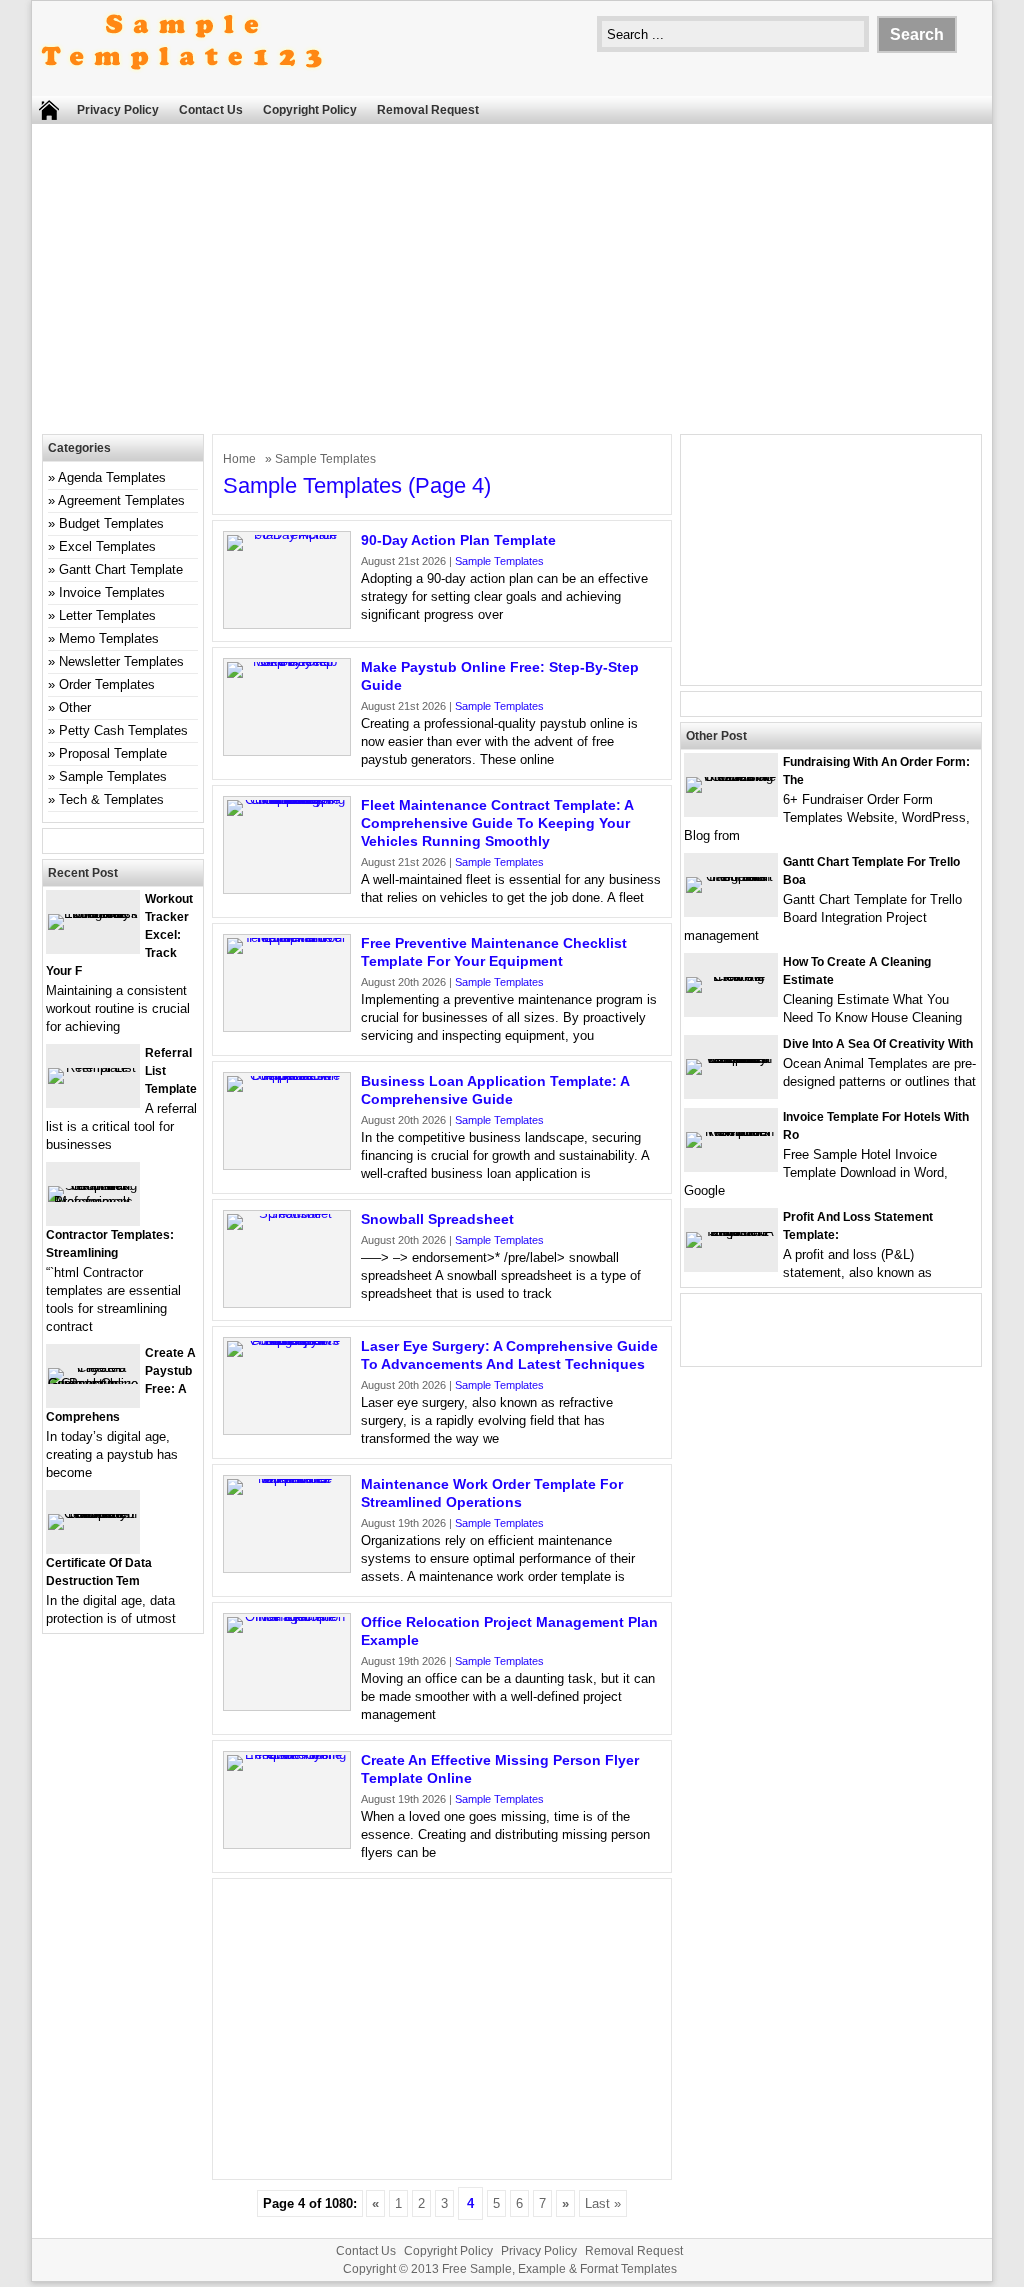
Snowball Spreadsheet (437, 1219)
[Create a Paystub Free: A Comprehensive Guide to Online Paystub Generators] (93, 1383)
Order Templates (107, 684)
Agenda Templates (112, 477)
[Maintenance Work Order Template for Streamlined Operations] (287, 1478)
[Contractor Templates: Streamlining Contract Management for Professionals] (93, 1201)
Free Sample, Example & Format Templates (559, 2269)
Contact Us (211, 110)
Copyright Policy (310, 110)
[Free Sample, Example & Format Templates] (182, 86)
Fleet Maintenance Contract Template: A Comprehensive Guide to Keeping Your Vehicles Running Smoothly (497, 823)
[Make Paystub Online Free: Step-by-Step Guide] (287, 661)
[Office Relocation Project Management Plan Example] (287, 1616)
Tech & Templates (111, 799)
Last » (603, 2203)
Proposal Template (113, 753)
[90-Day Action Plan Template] (287, 534)
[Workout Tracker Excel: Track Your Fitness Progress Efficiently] (93, 913)
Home (239, 459)
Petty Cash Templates (123, 730)
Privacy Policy (118, 110)
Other (75, 707)
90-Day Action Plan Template (458, 540)
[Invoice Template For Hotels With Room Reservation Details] (731, 1131)
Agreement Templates (121, 500)
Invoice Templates (112, 592)
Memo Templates (109, 638)
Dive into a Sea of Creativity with (878, 1044)
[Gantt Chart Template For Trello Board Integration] (731, 876)
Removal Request (428, 110)
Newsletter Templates (121, 661)
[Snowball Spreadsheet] (287, 1213)
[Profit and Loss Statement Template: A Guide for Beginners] (731, 1231)
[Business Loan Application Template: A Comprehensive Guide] (287, 1075)
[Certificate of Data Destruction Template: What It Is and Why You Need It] (93, 1513)
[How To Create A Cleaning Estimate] (731, 976)
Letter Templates (107, 615)
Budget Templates (111, 523)
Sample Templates (499, 561)
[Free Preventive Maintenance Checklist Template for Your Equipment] (287, 937)
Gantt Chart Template (121, 569)
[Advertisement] (512, 284)
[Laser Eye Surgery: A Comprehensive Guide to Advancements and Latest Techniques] (287, 1340)
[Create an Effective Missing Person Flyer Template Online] (287, 1754)
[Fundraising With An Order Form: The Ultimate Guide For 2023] (731, 776)
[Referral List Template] (93, 1067)
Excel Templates (107, 546)
